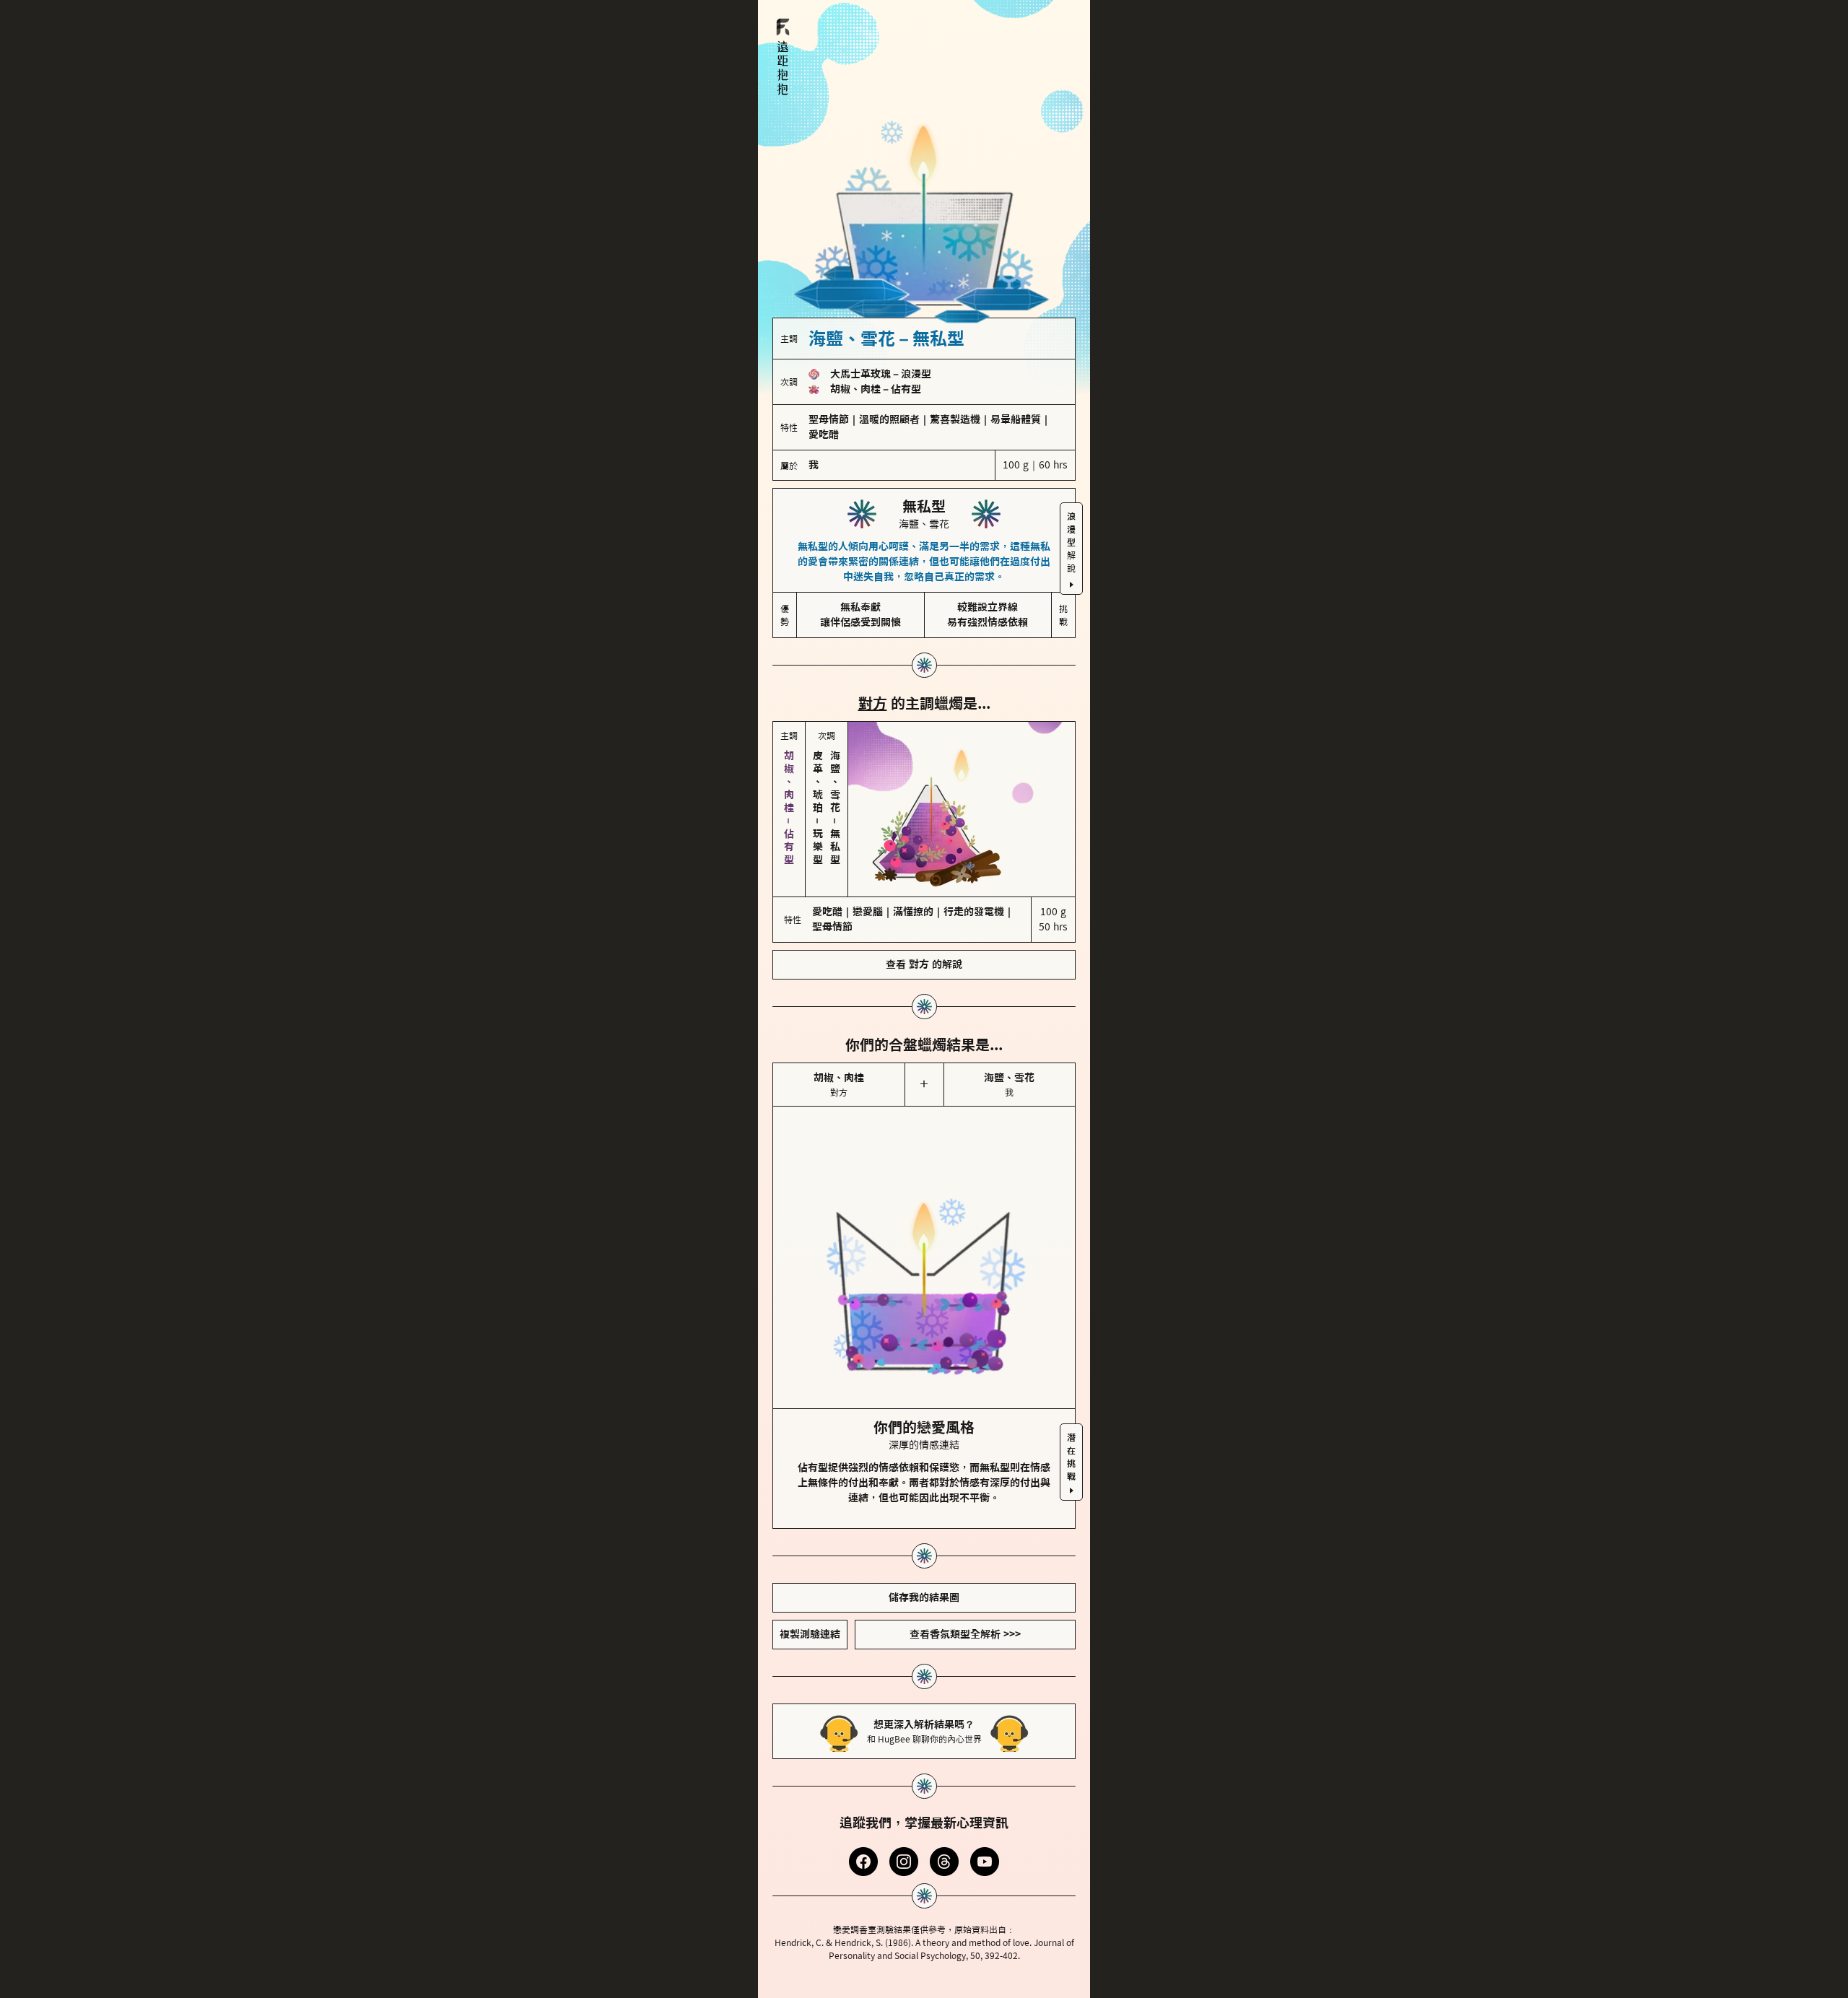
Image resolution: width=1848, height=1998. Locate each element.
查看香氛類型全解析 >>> (965, 1634)
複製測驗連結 (810, 1634)
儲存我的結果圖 (924, 1597)
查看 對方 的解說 (924, 964)
